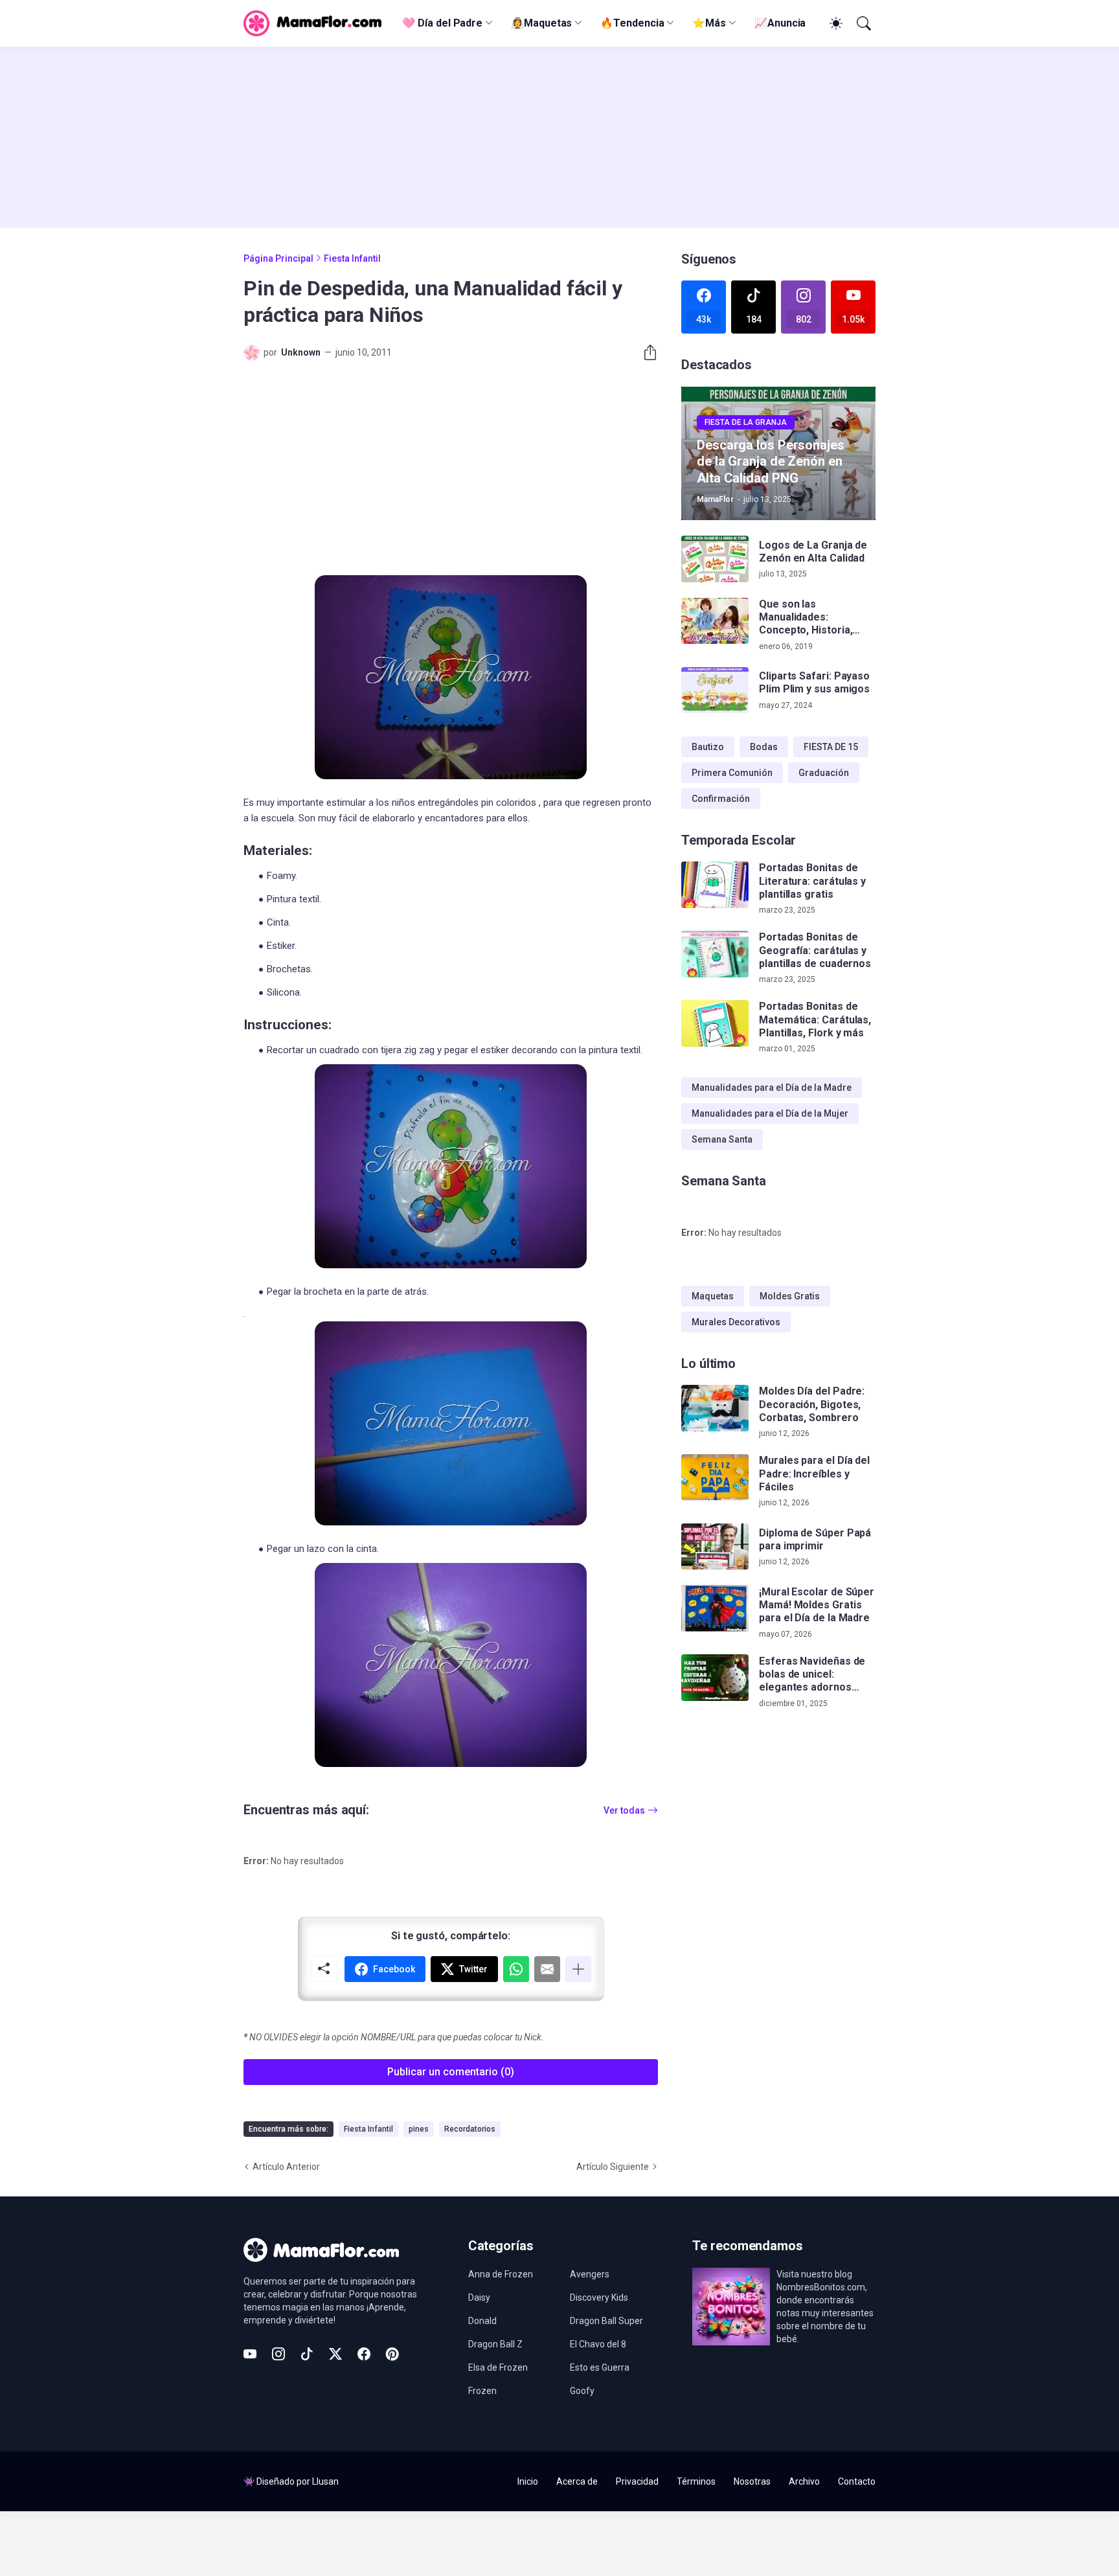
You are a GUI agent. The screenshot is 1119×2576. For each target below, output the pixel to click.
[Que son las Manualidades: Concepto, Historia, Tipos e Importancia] (715, 621)
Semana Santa (722, 1139)
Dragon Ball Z (495, 2344)
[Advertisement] (559, 137)
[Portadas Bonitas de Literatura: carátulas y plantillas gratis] (715, 885)
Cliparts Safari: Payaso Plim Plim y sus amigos (814, 682)
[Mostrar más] (578, 1969)
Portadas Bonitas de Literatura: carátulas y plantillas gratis (812, 881)
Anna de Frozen (501, 2274)
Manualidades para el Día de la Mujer (770, 1113)
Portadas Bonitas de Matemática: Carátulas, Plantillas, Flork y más (815, 1020)
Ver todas (624, 1810)
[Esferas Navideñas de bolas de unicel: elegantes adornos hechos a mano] (715, 1678)
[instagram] (278, 2354)
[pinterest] (392, 2354)
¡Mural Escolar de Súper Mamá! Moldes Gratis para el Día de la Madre (817, 1604)
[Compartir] (645, 352)
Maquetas (713, 1296)
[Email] (547, 1969)
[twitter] (335, 2354)
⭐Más (709, 23)
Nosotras (752, 2481)
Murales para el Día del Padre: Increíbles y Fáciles (814, 1474)
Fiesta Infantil (352, 258)
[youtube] (250, 2354)
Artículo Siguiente (613, 2167)
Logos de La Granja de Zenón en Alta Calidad (813, 552)
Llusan (325, 2481)
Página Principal (278, 258)
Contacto (857, 2481)
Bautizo (708, 747)
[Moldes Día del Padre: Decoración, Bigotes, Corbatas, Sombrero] (715, 1408)
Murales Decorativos (736, 1322)
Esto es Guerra (600, 2367)
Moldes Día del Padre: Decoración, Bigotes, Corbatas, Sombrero (812, 1404)
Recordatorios (470, 2129)
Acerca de (577, 2481)
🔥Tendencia (632, 23)
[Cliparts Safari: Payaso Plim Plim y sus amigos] (715, 690)
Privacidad (637, 2481)
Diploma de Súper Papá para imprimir (815, 1539)
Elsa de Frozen (498, 2367)
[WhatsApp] (516, 1969)
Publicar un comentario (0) (451, 2072)
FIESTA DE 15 (831, 747)
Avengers (590, 2274)
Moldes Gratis (790, 1296)
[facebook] (364, 2354)
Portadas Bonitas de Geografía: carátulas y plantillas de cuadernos (815, 950)
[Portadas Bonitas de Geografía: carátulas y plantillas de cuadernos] (715, 954)
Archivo (804, 2481)
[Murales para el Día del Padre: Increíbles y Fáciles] (715, 1477)
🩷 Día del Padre (442, 23)
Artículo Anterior (286, 2167)
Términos (696, 2481)
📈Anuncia (780, 23)
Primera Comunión (732, 773)
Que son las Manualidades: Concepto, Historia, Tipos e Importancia (807, 618)
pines (419, 2129)
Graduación (824, 773)
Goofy (582, 2391)
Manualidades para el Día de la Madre (772, 1088)
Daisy (479, 2297)
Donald (482, 2321)
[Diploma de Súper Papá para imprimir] (715, 1547)
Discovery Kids (599, 2297)
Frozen (482, 2391)
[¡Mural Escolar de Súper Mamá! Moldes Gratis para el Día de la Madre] (715, 1608)
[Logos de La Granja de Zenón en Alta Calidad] (715, 559)
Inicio (528, 2481)
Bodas (764, 747)
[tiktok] (307, 2354)
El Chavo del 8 (598, 2344)
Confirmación (721, 799)
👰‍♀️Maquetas (541, 23)
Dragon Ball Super (606, 2321)
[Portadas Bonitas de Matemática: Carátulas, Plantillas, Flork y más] (715, 1023)
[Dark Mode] (834, 23)
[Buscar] (863, 23)
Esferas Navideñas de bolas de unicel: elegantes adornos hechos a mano (812, 1674)
